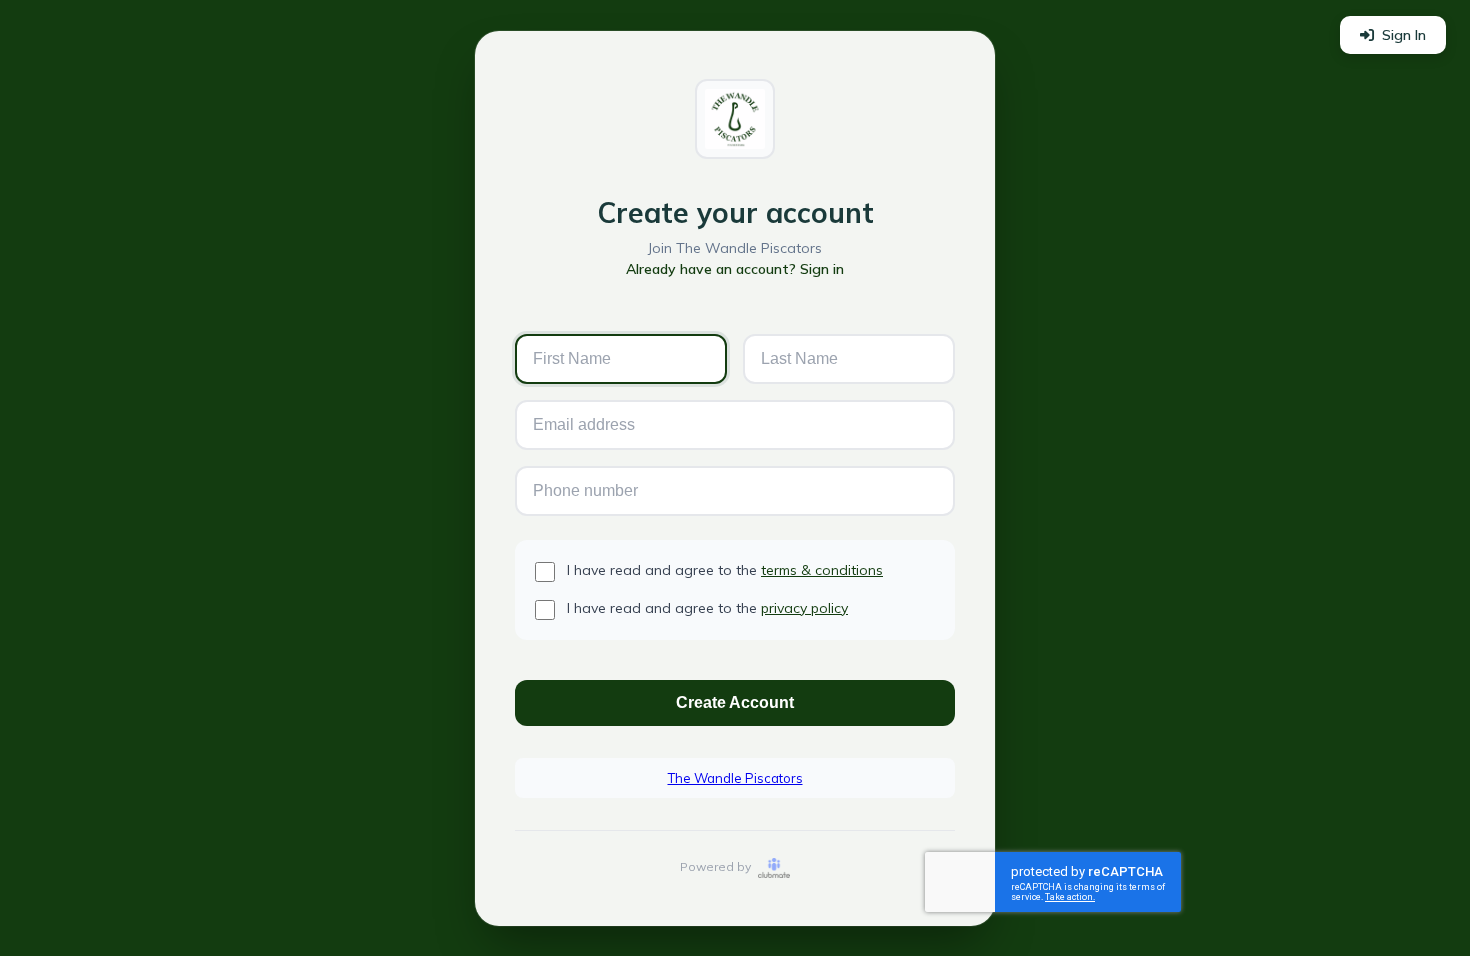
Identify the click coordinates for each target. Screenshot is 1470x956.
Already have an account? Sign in (735, 269)
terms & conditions (822, 570)
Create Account (735, 702)
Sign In (1404, 35)
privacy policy (804, 608)
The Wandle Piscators (735, 778)
